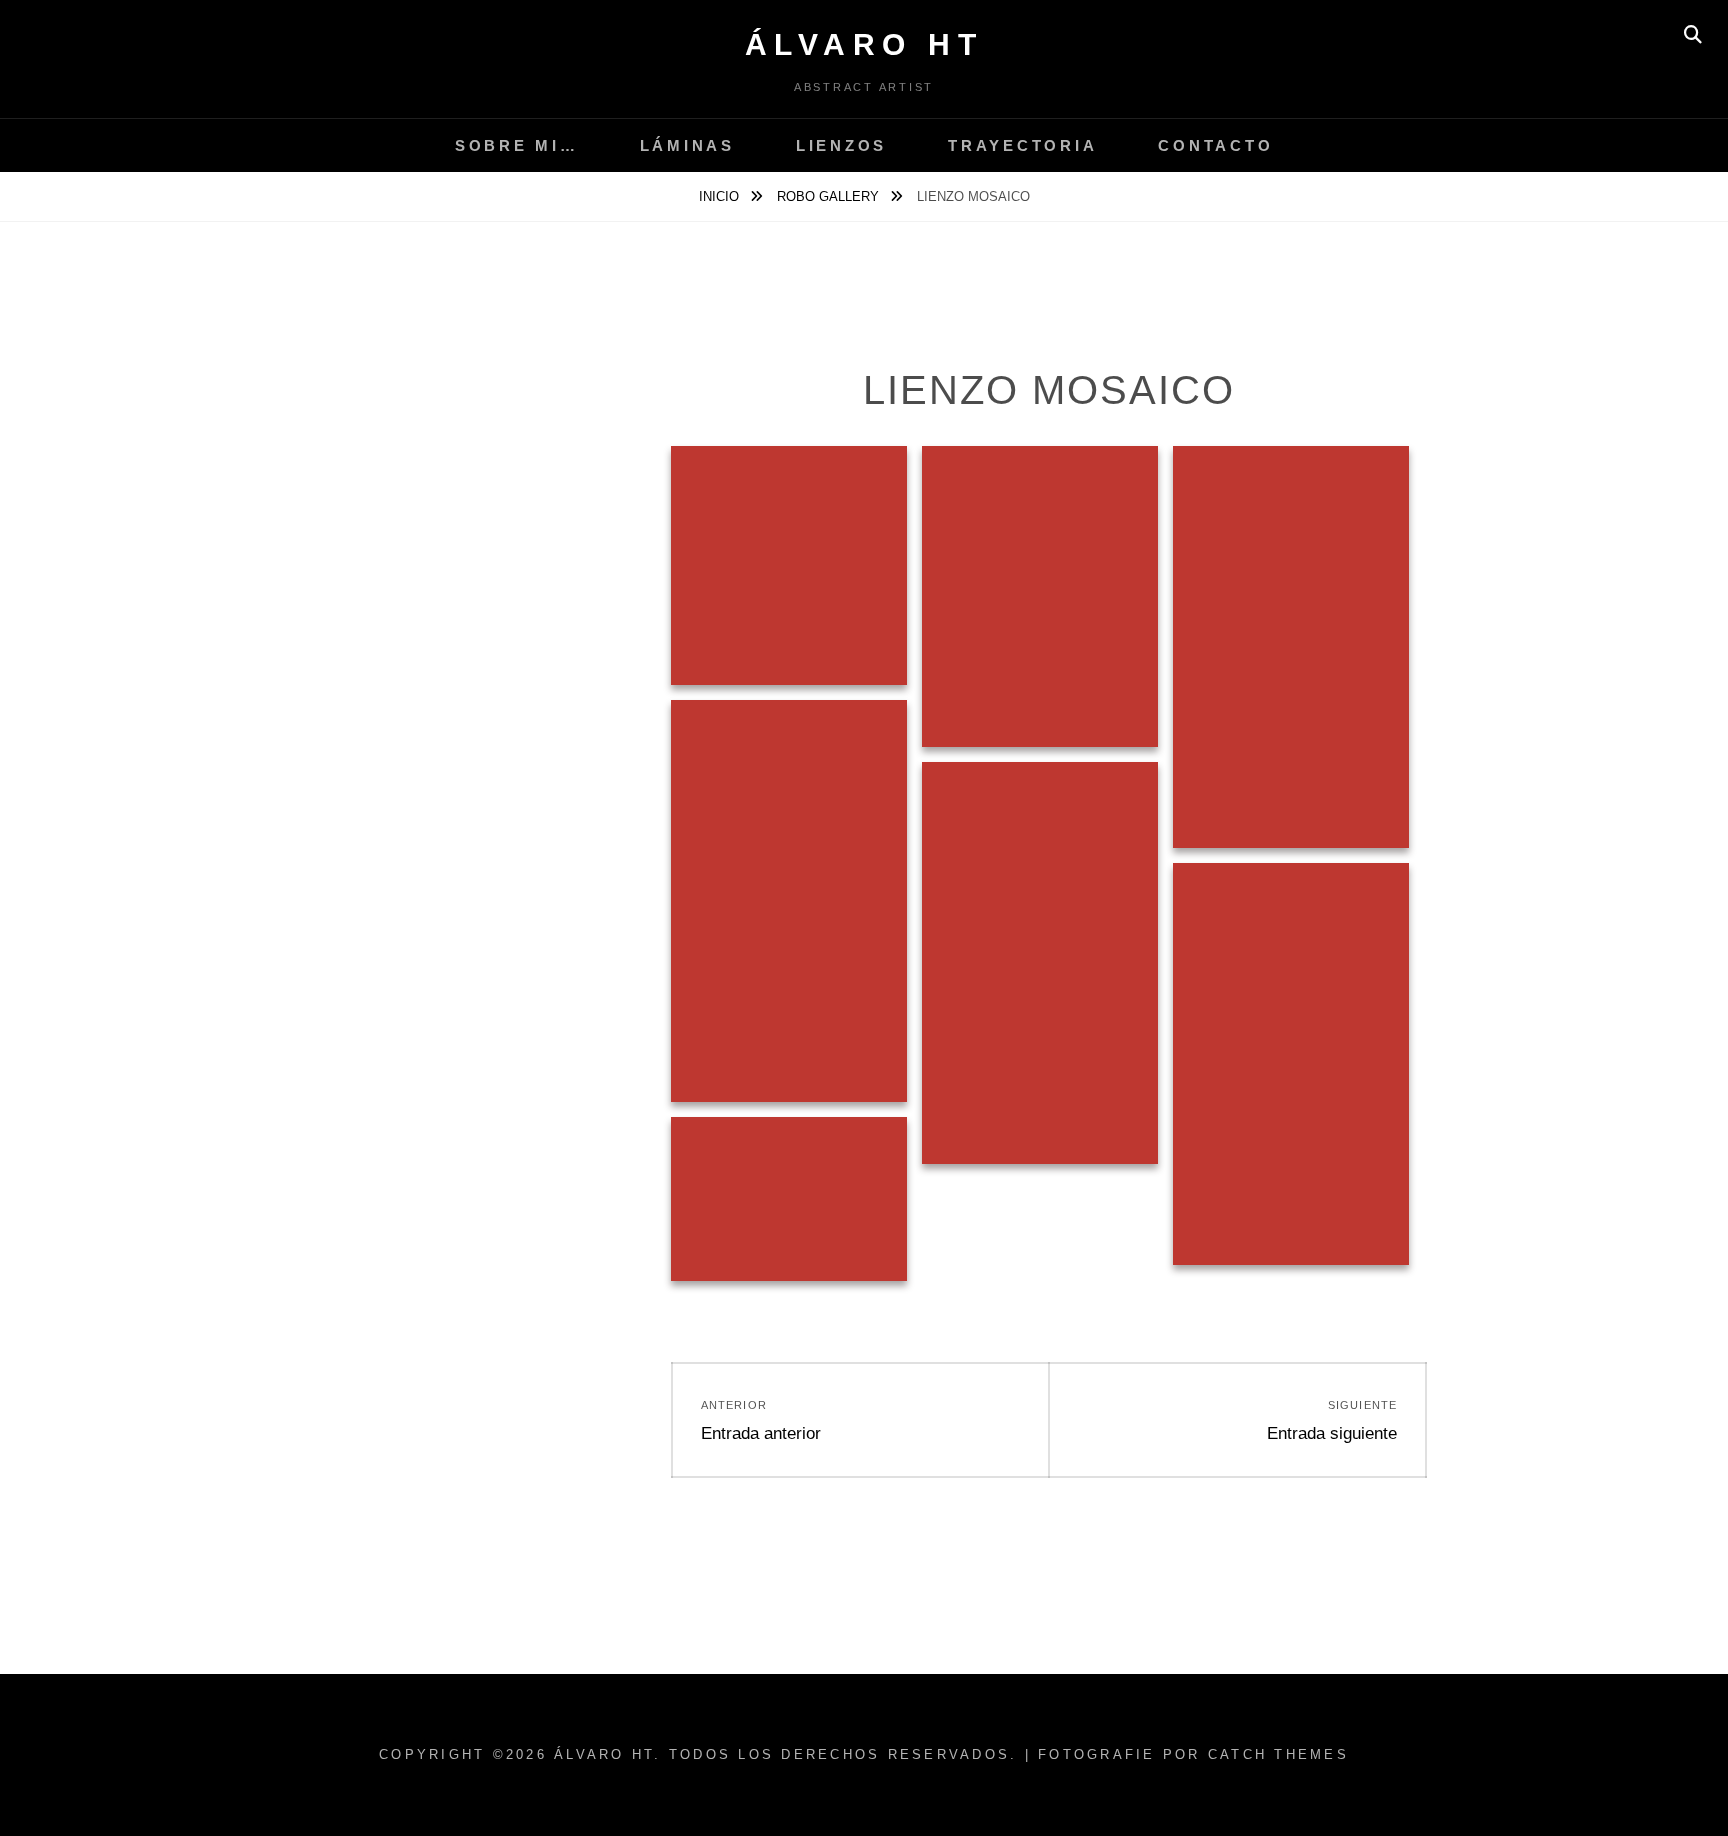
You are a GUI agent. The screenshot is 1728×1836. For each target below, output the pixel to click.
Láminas (687, 145)
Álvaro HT (864, 44)
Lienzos (841, 145)
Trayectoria (1022, 145)
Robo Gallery (830, 196)
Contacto (1215, 145)
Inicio (721, 196)
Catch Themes (1278, 1754)
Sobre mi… (517, 145)
